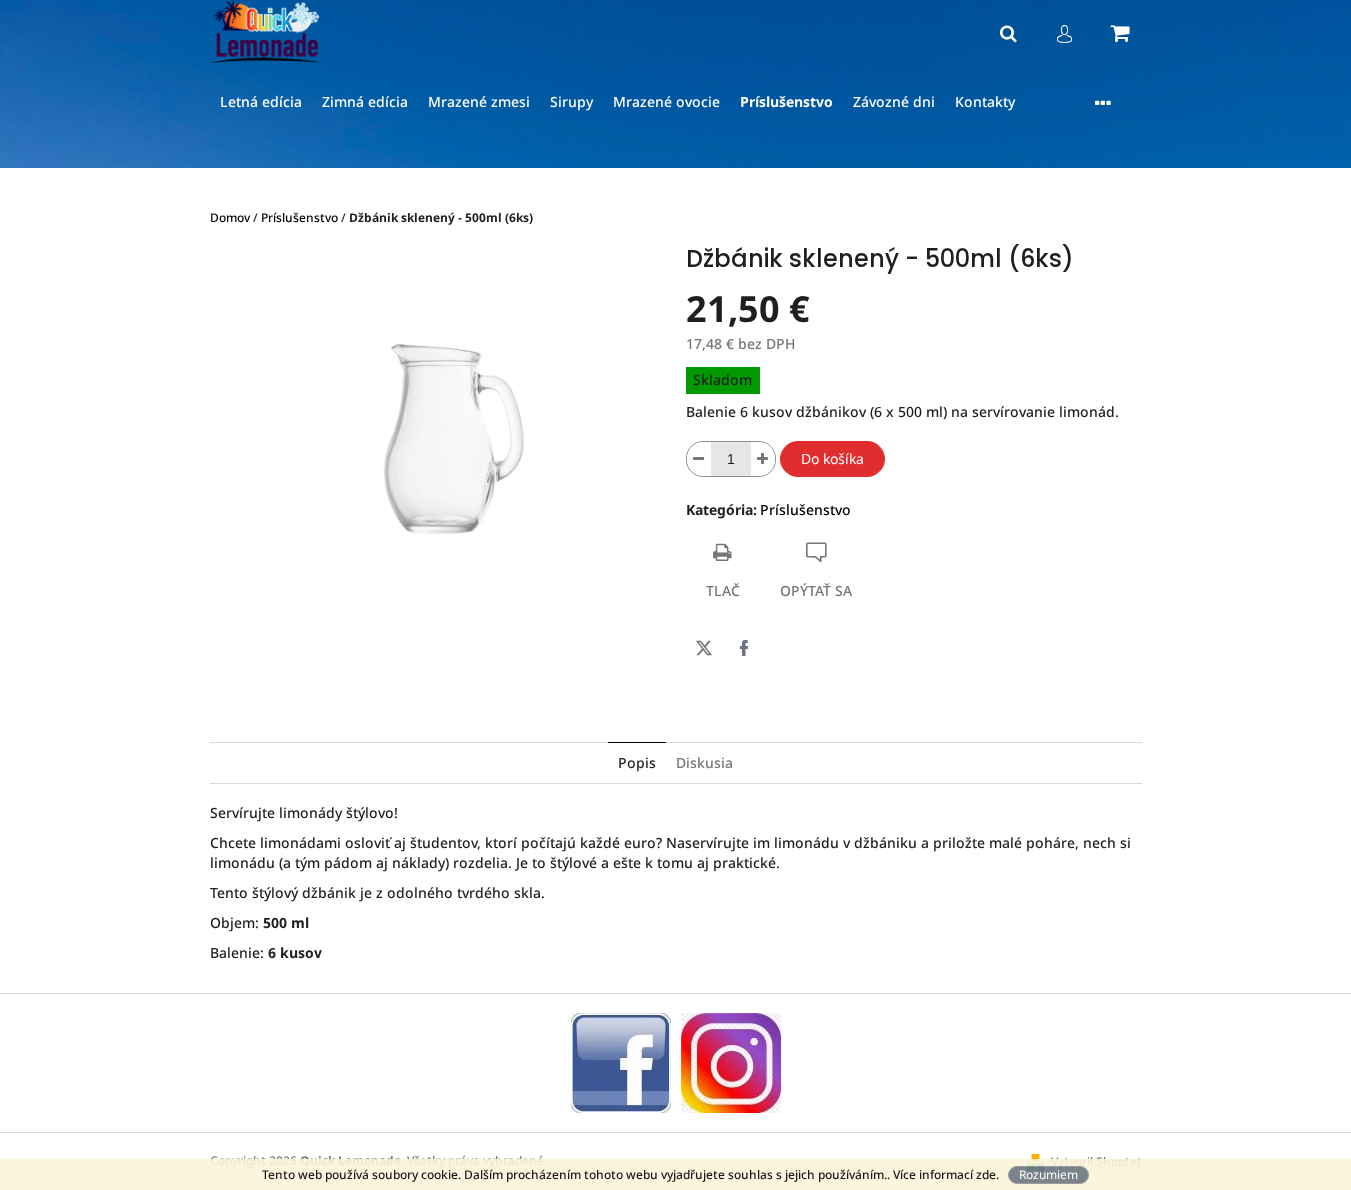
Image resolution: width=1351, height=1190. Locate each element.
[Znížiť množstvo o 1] (699, 459)
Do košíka (832, 458)
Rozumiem (1048, 1174)
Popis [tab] (637, 762)
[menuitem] (261, 102)
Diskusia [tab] (704, 762)
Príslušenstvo (805, 509)
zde (986, 1174)
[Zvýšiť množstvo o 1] (763, 459)
